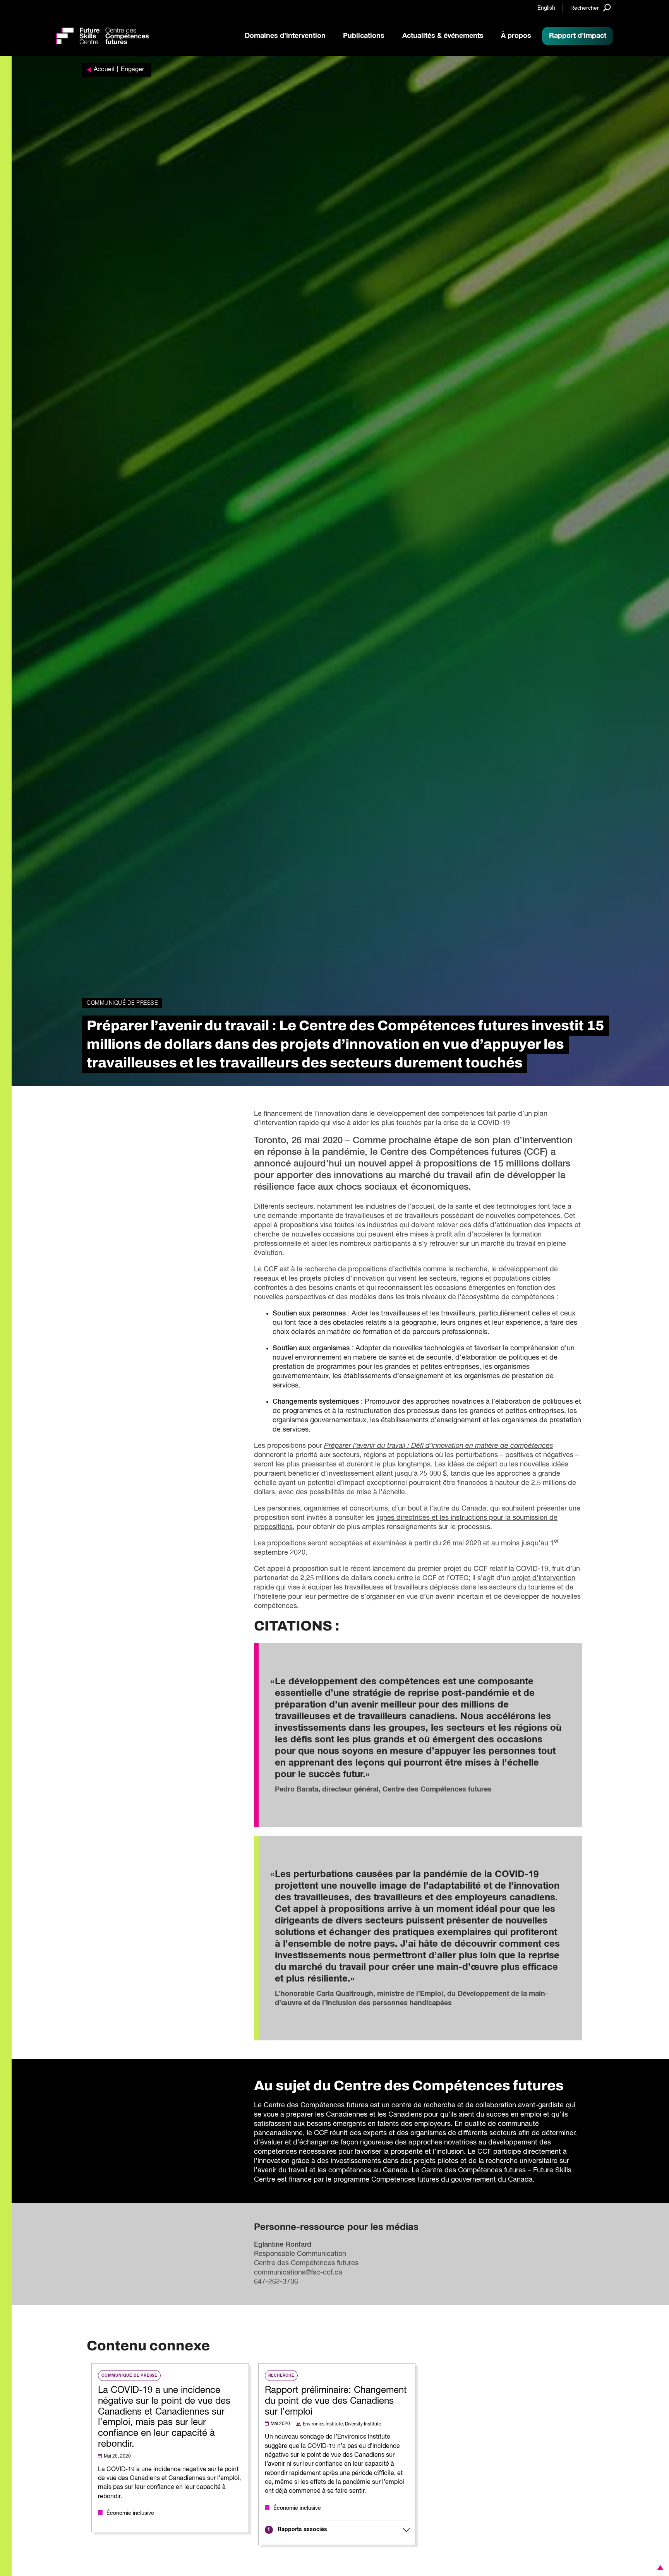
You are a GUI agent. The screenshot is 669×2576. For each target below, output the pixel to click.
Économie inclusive (130, 2513)
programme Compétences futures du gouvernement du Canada (433, 2180)
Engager (132, 70)
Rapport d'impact (578, 36)
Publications (364, 36)
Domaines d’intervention (285, 36)
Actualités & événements (443, 36)
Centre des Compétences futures (316, 2105)
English (546, 8)
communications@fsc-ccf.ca (298, 2273)
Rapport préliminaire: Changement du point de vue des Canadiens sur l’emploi (336, 2401)
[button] (659, 2567)
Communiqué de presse (122, 1003)
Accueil (104, 70)
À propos (516, 36)
